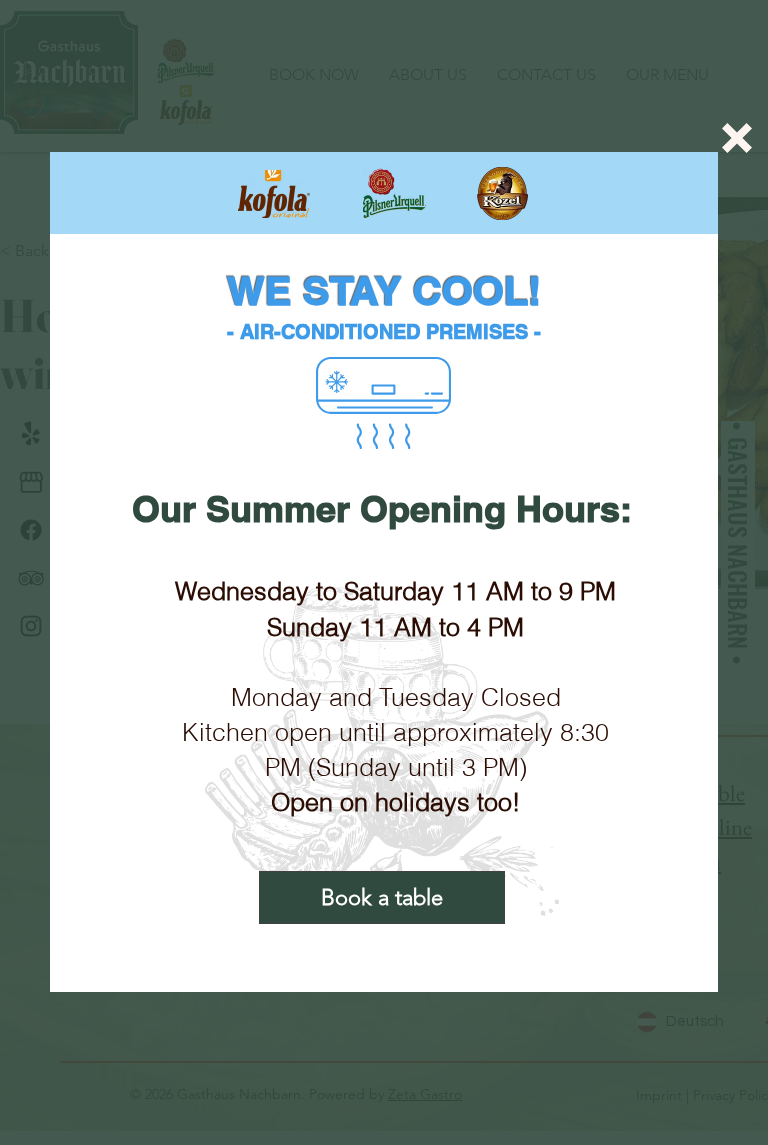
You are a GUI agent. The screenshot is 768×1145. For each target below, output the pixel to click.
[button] (737, 138)
